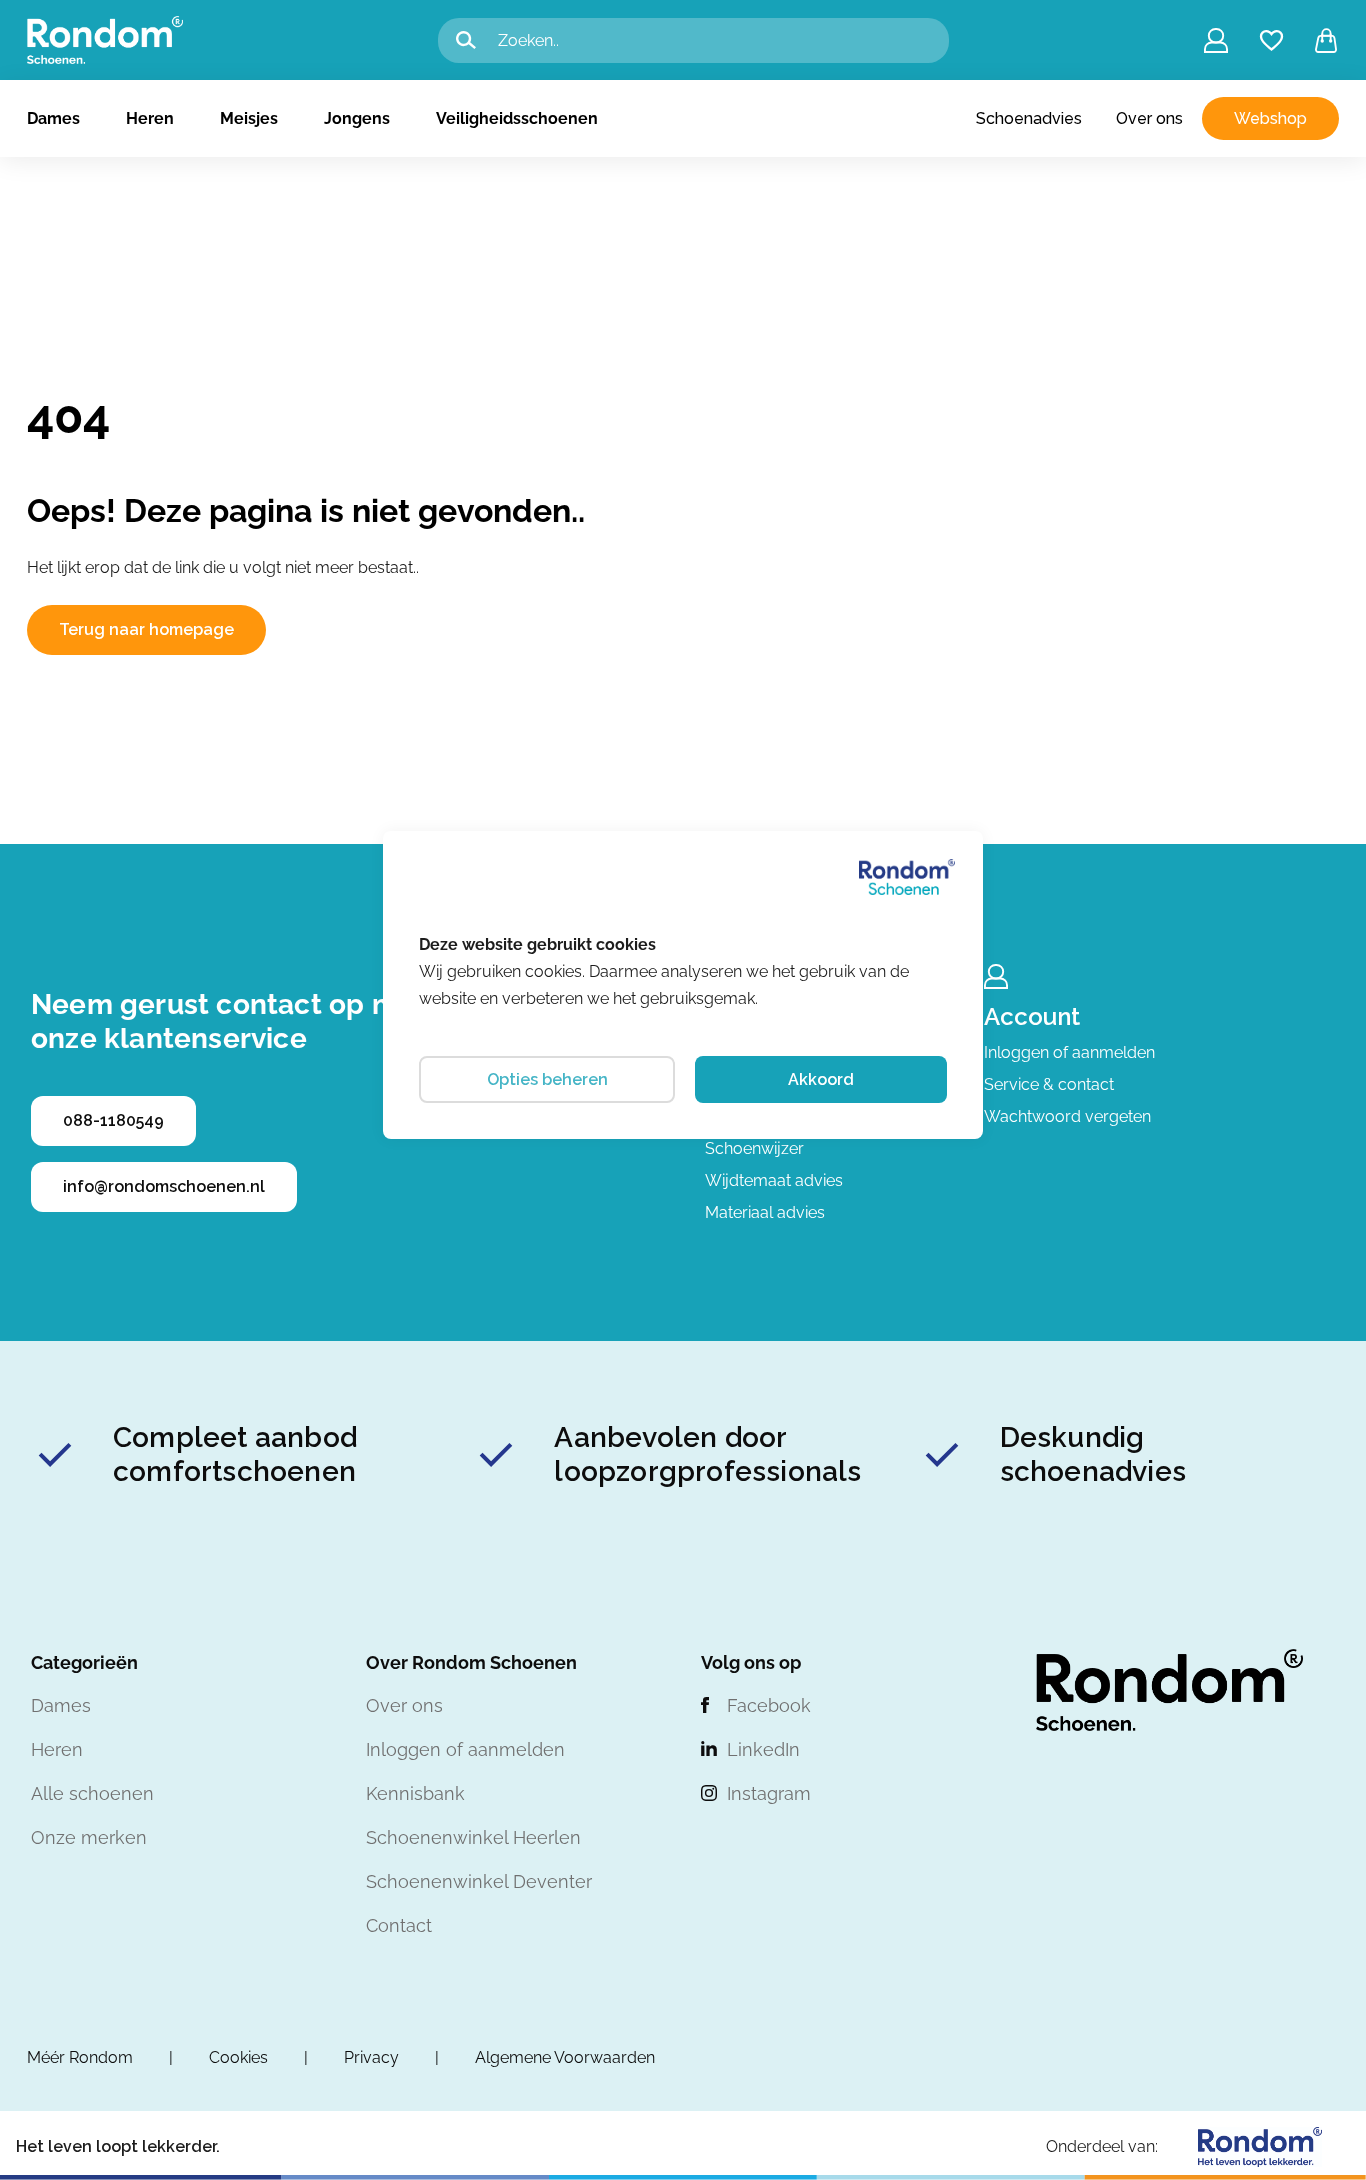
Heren (150, 118)
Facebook (769, 1705)
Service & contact (1049, 1084)
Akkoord (821, 1079)
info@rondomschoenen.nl (164, 1186)
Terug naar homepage (146, 629)
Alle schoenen (92, 1793)
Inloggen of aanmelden (1069, 1052)
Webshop (1270, 118)
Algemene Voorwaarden (565, 2057)
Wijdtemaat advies (774, 1180)
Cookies (238, 2057)
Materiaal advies (765, 1212)
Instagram (769, 1793)
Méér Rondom (80, 2057)
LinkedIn (763, 1749)
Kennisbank (415, 1793)
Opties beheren (547, 1079)
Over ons (1149, 118)
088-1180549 (113, 1120)
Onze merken (89, 1837)
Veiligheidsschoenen (517, 118)
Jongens (357, 118)
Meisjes (249, 118)
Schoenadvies (1029, 118)
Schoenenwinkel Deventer (479, 1881)
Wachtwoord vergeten (1067, 1116)
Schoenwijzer (754, 1148)
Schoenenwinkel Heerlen (473, 1837)
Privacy (371, 2057)
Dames (53, 118)
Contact (399, 1925)
